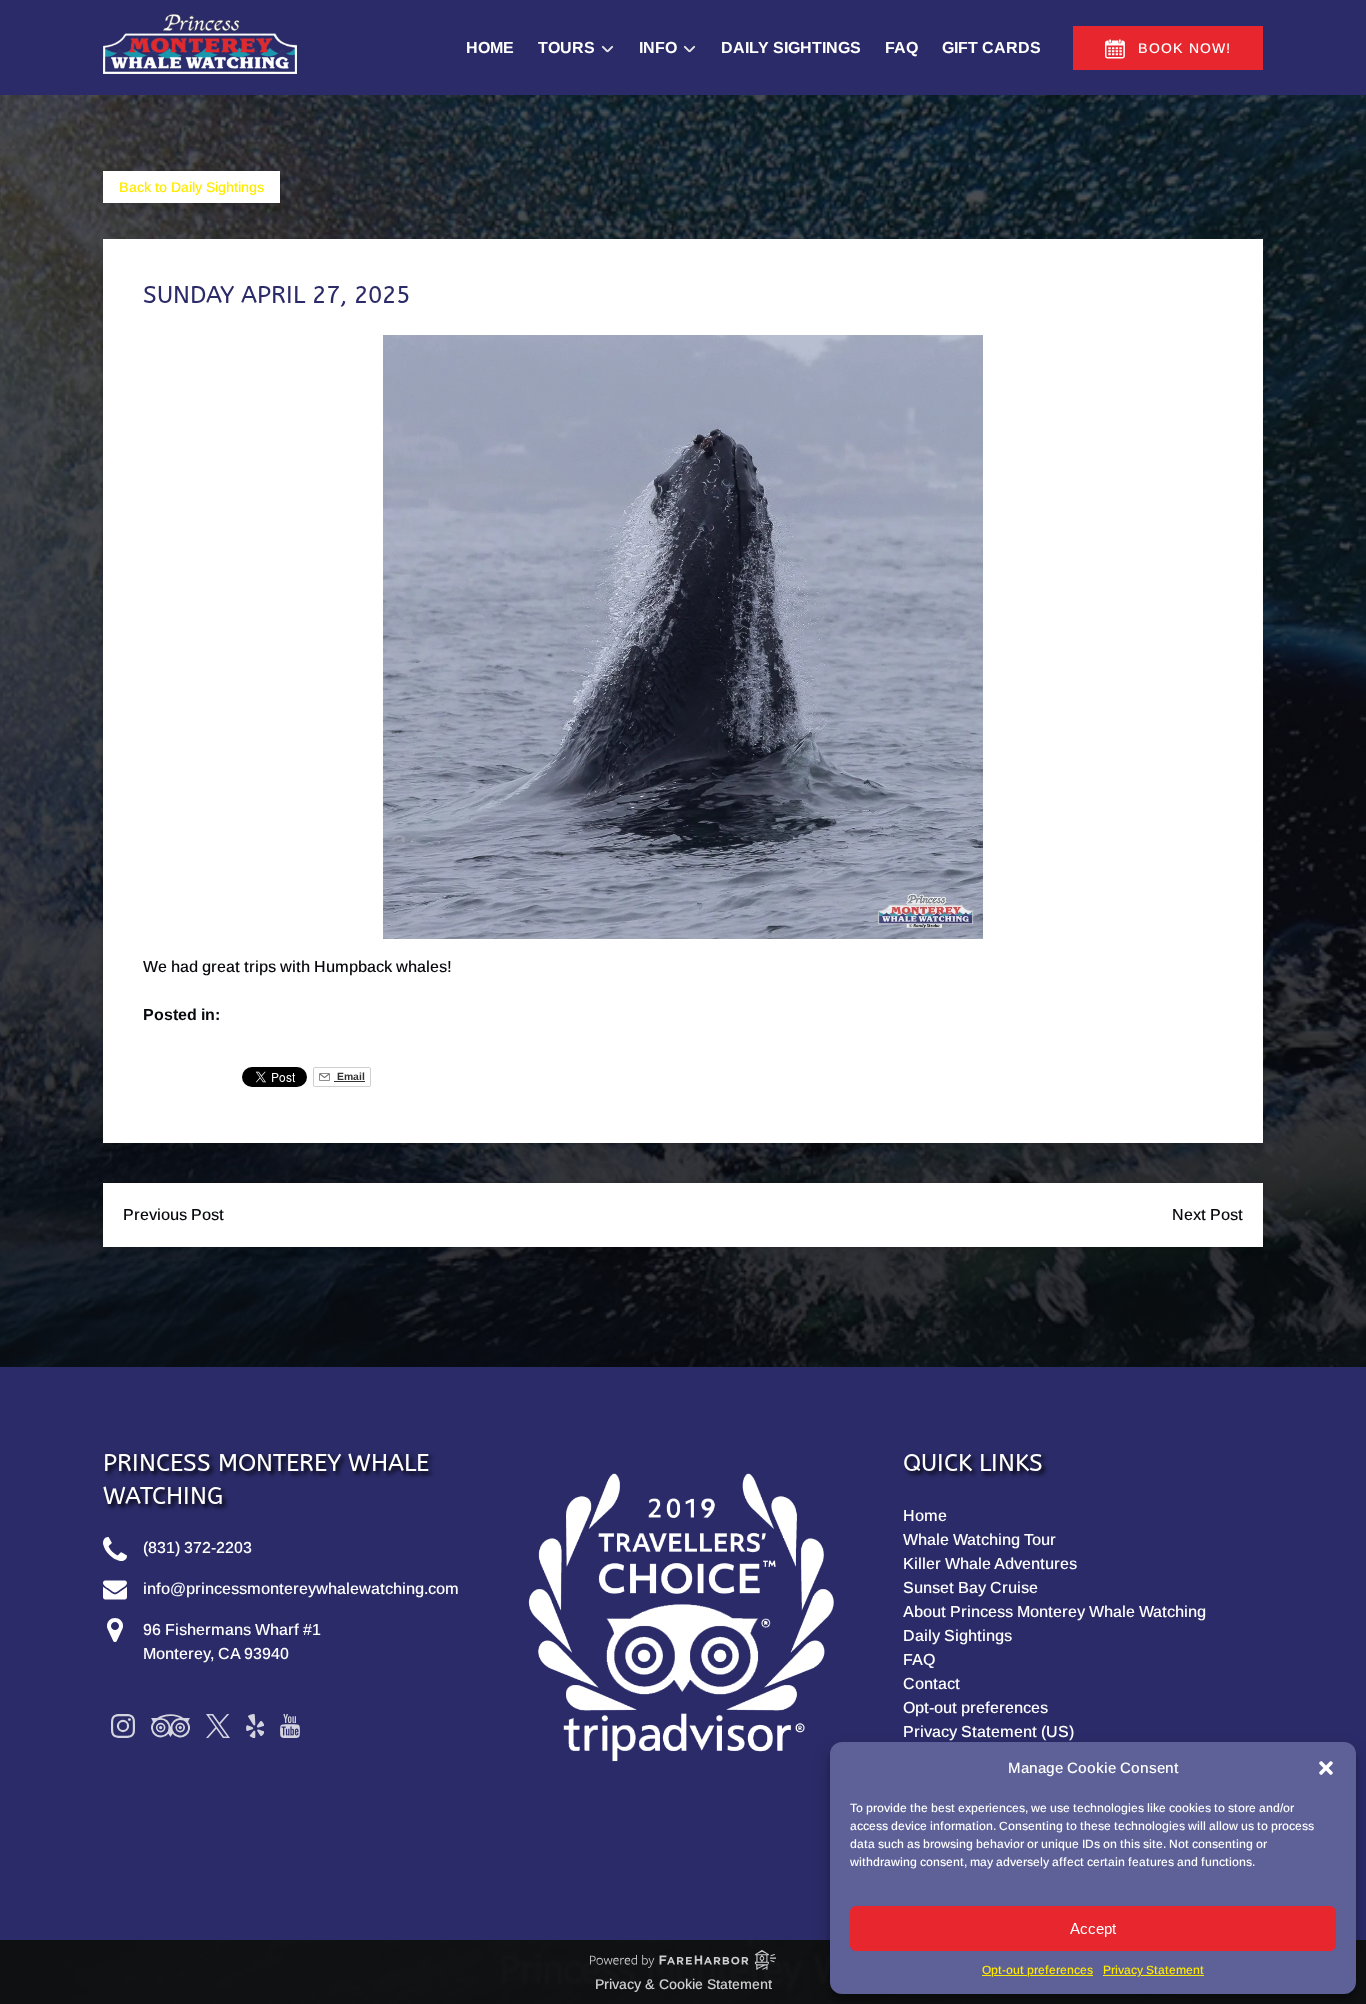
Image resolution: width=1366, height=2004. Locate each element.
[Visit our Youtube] (290, 1726)
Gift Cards (991, 47)
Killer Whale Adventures (990, 1563)
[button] (1326, 1768)
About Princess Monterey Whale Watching (1054, 1611)
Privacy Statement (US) (988, 1731)
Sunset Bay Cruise (970, 1587)
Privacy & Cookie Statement (683, 1984)
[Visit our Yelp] (255, 1726)
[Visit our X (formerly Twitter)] (218, 1726)
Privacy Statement (1153, 1970)
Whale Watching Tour (979, 1539)
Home (490, 47)
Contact (931, 1683)
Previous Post (173, 1214)
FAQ (901, 47)
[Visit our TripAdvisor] (170, 1726)
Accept (1093, 1928)
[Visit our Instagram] (123, 1726)
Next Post (1207, 1214)
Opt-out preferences (1037, 1970)
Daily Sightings (791, 47)
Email (349, 1076)
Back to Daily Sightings (191, 187)
